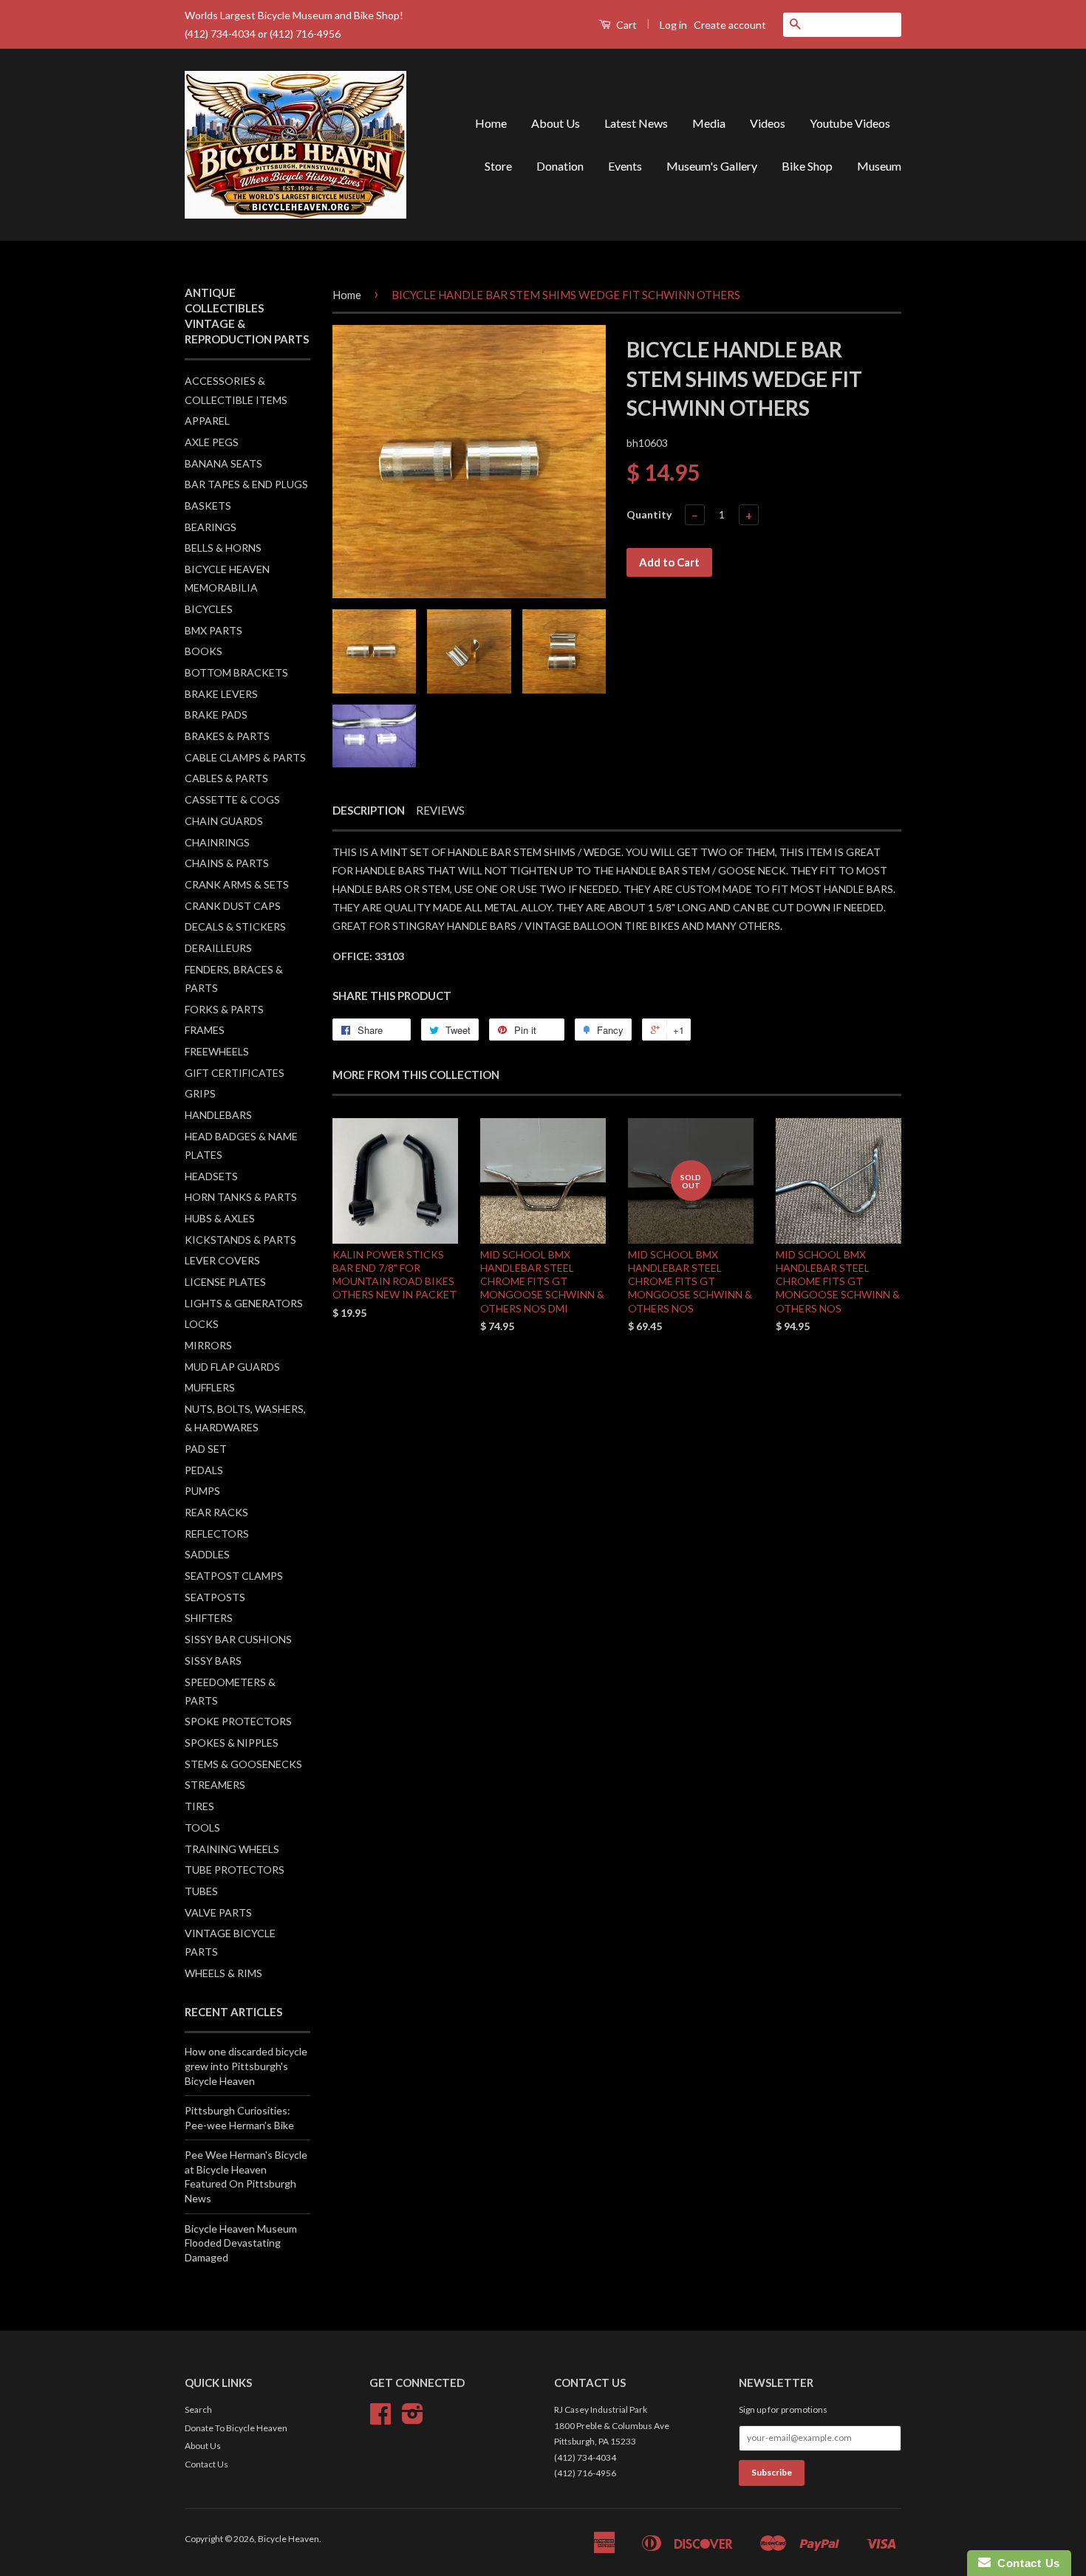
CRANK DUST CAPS (233, 906)
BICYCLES (209, 609)
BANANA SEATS (223, 463)
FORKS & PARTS (224, 1009)
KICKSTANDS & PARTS (240, 1240)
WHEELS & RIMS (223, 1973)
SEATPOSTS (215, 1597)
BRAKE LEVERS (221, 694)
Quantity (649, 514)
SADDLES (207, 1554)
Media (709, 123)
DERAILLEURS (218, 948)
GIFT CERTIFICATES (235, 1073)
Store (498, 166)
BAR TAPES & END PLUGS (246, 484)
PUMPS (202, 1491)
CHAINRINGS (217, 842)
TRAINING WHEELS (232, 1849)
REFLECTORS (217, 1534)
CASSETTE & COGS (232, 799)
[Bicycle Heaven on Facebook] (380, 2419)
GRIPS (200, 1093)
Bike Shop (807, 166)
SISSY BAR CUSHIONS (238, 1639)
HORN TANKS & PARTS (241, 1197)
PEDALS (204, 1470)
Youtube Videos (850, 123)
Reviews (440, 810)
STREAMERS (215, 1785)
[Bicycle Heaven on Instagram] (413, 2419)
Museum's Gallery (712, 166)
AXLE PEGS (212, 442)
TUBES (201, 1891)
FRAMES (205, 1030)
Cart (625, 25)
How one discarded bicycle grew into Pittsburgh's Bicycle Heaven (246, 2066)
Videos (768, 123)
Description (369, 810)
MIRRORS (208, 1345)
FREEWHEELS (217, 1051)
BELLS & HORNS (223, 548)
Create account (730, 25)
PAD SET (206, 1449)
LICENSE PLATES (225, 1282)
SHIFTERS (209, 1618)
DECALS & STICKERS (235, 926)
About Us (556, 123)
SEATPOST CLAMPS (234, 1576)
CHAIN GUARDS (224, 821)
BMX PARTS (214, 630)
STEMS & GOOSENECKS (243, 1764)
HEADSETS (211, 1176)
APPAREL (207, 421)
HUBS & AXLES (220, 1218)
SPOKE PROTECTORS (238, 1721)
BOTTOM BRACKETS (236, 672)
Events (625, 166)
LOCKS (202, 1324)
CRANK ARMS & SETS (237, 884)
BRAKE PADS (216, 715)
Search (198, 2409)
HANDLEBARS (218, 1115)
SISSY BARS (213, 1661)
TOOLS (202, 1827)
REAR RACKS (216, 1512)
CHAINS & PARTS (227, 863)
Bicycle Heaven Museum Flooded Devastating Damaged (241, 2243)
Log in (673, 25)
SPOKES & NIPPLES (232, 1743)
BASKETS (208, 506)
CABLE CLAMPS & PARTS (245, 757)
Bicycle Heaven (288, 2539)
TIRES (199, 1806)
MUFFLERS (210, 1387)
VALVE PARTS (218, 1912)
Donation (560, 166)
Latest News (636, 123)
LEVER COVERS (222, 1260)
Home (491, 123)
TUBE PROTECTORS (235, 1870)
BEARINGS (211, 527)
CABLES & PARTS (226, 778)
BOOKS (204, 651)
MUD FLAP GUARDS (232, 1367)
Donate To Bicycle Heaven (236, 2428)
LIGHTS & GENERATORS (244, 1303)
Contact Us (206, 2464)
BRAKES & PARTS (227, 736)
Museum (879, 166)
